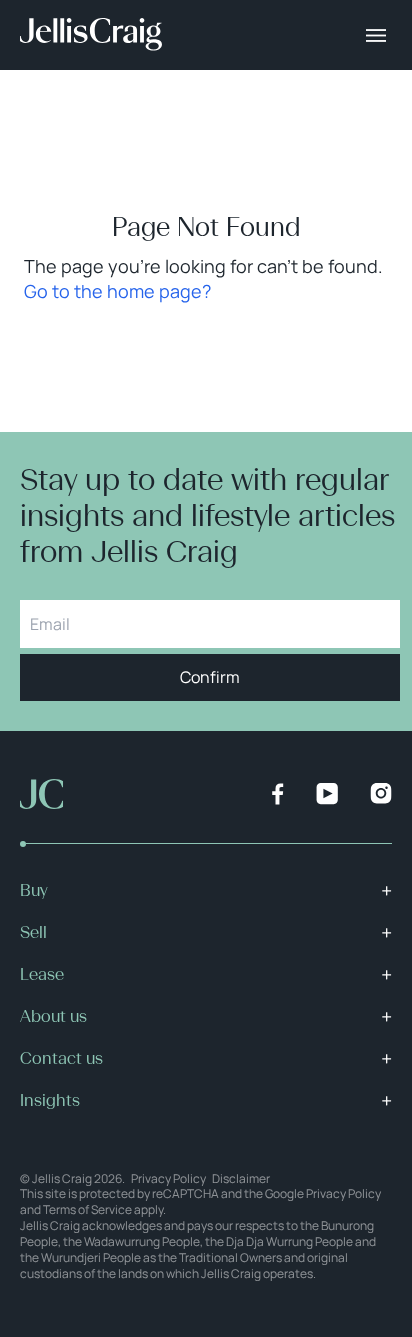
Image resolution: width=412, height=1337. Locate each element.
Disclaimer (241, 1178)
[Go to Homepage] (91, 35)
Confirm (210, 677)
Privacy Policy (168, 1178)
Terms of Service (87, 1209)
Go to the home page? (117, 291)
